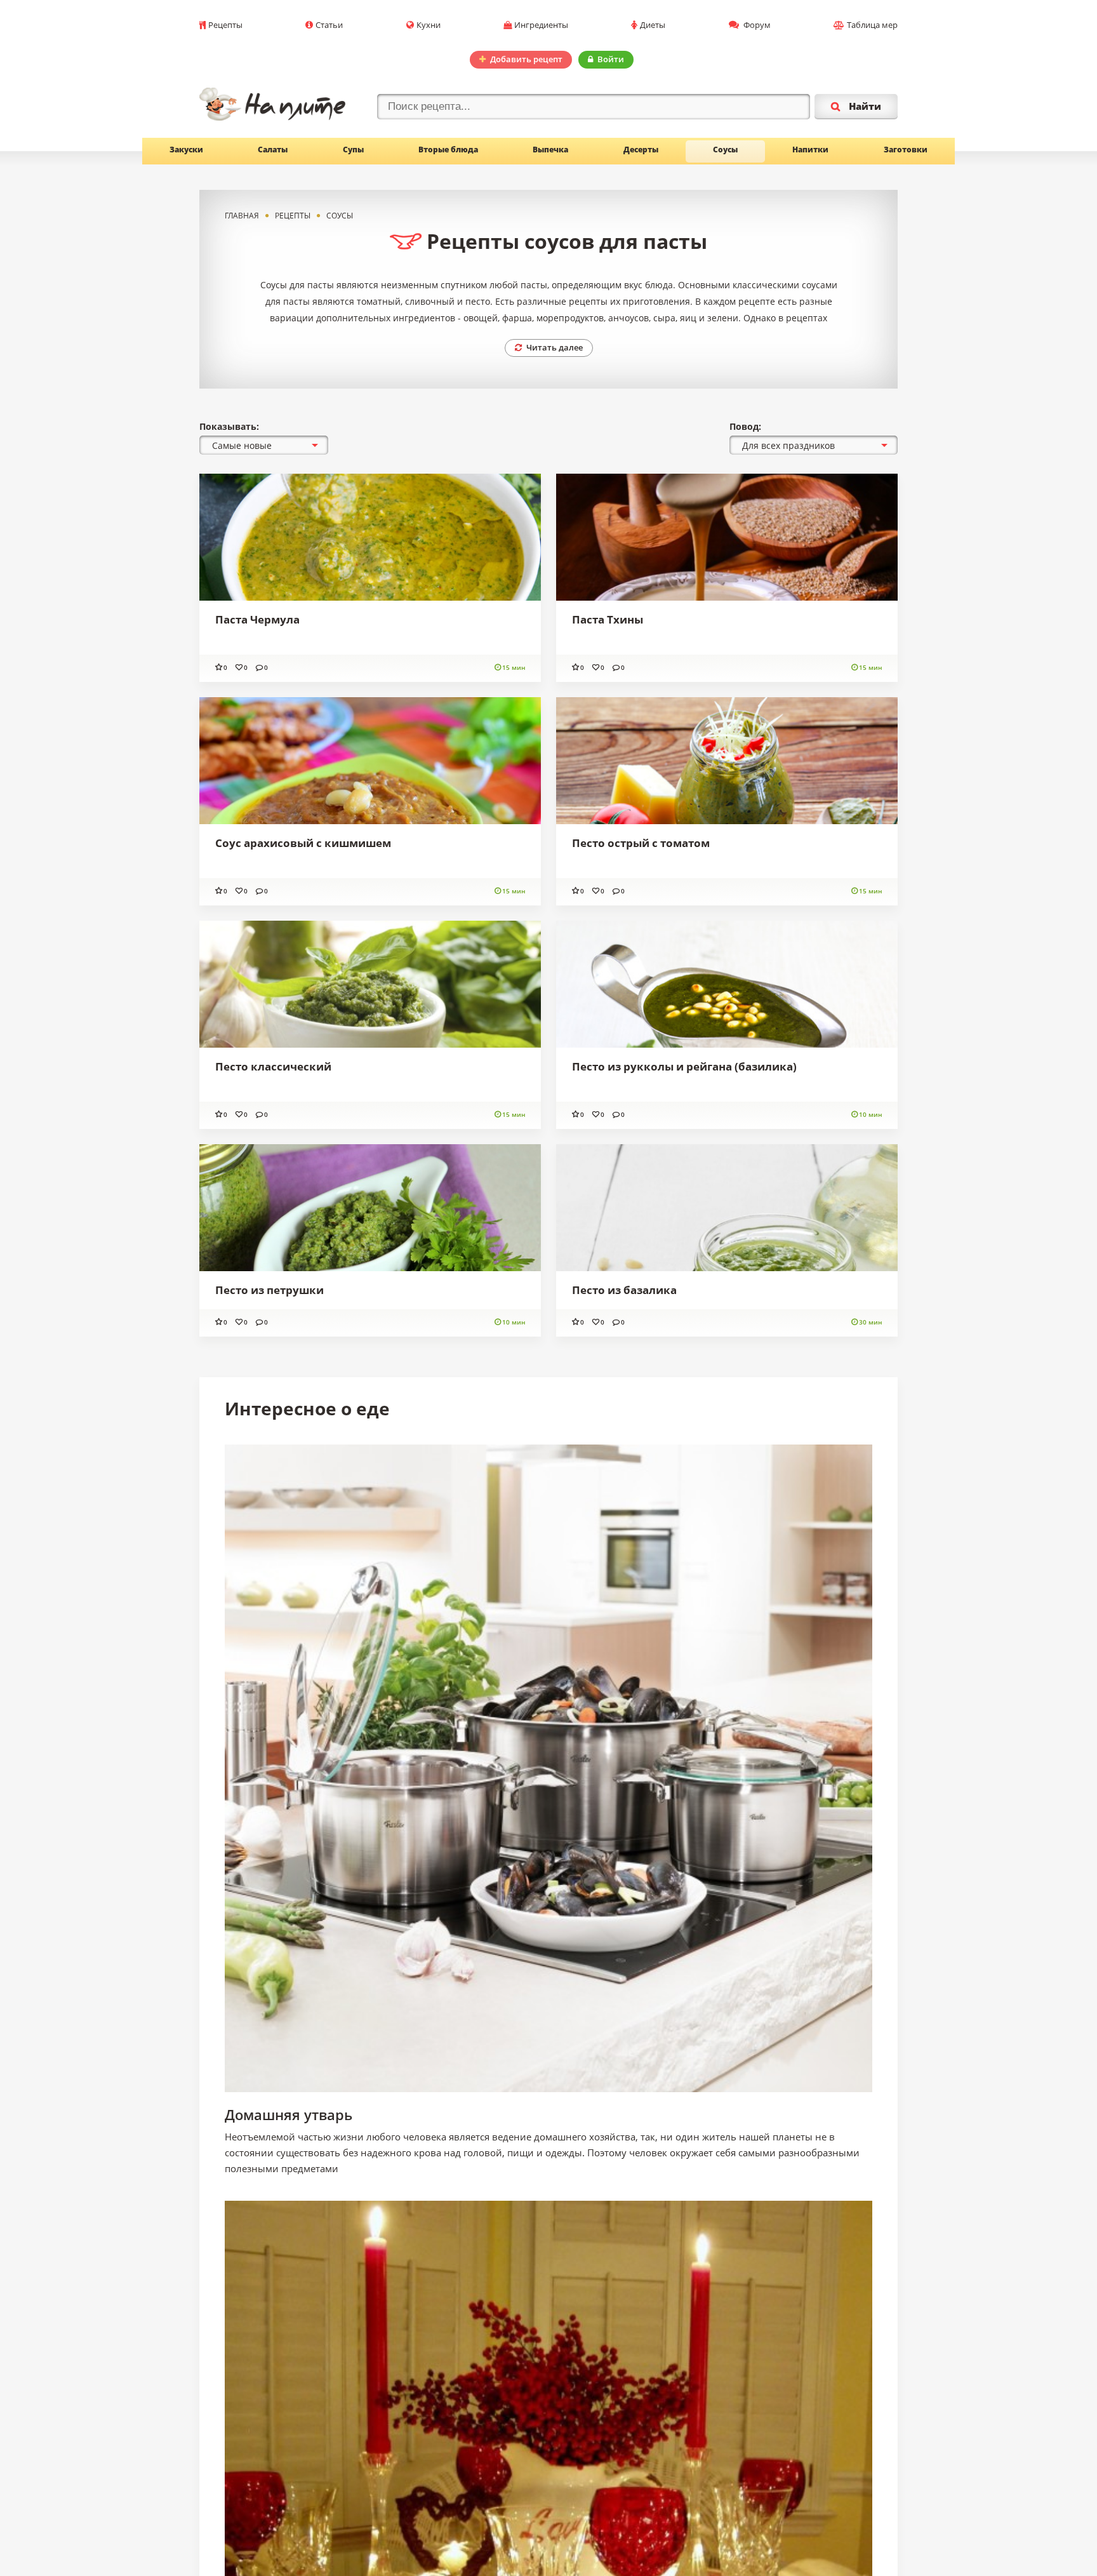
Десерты (641, 150)
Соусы (725, 150)
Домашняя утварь (289, 2114)
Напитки (810, 150)
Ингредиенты (541, 25)
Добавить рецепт (526, 59)
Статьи (329, 25)
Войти (611, 59)
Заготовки (906, 150)
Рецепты (225, 25)
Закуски (186, 150)
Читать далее (555, 347)
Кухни (429, 25)
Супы (353, 150)
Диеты (653, 25)
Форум (756, 25)
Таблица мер (872, 25)
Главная (242, 216)
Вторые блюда (448, 150)
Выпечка (550, 150)
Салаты (273, 150)
